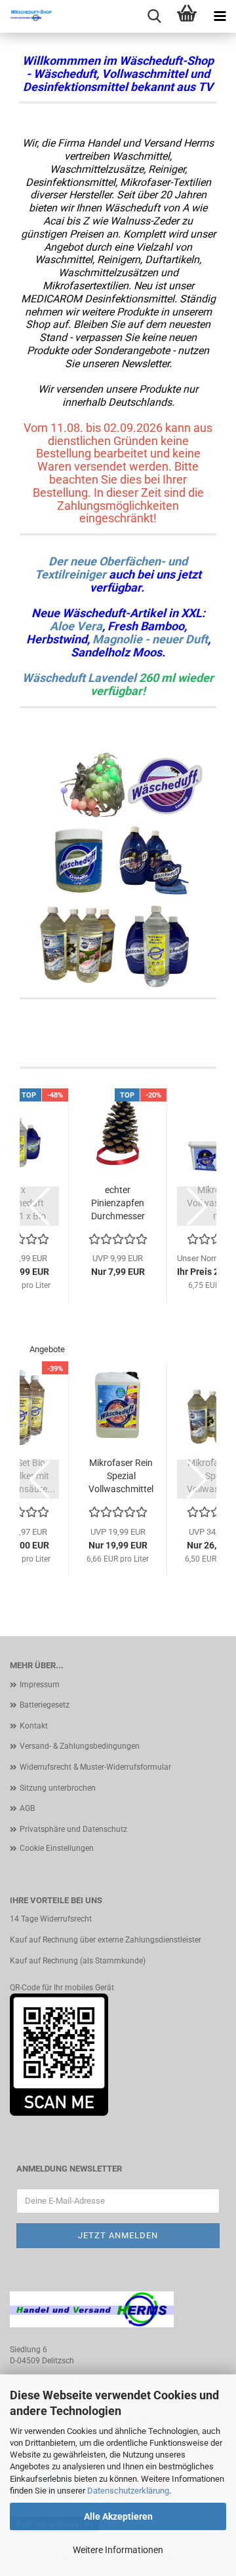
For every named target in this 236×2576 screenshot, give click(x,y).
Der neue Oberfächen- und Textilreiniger (111, 568)
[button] (39, 1206)
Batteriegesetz (45, 1705)
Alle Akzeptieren (118, 2516)
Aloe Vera (76, 626)
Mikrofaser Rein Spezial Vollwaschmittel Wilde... (121, 1476)
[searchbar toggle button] (154, 16)
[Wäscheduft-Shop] (26, 16)
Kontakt (34, 1726)
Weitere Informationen (118, 2550)
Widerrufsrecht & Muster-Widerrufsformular (95, 1767)
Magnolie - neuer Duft (150, 639)
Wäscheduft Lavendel (79, 678)
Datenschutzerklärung (128, 2491)
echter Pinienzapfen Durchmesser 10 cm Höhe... (118, 1204)
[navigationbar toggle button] (220, 16)
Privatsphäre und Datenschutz (73, 1829)
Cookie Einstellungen (57, 1848)
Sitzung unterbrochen (58, 1788)
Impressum (40, 1685)
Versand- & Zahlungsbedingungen (80, 1746)
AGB (27, 1808)
